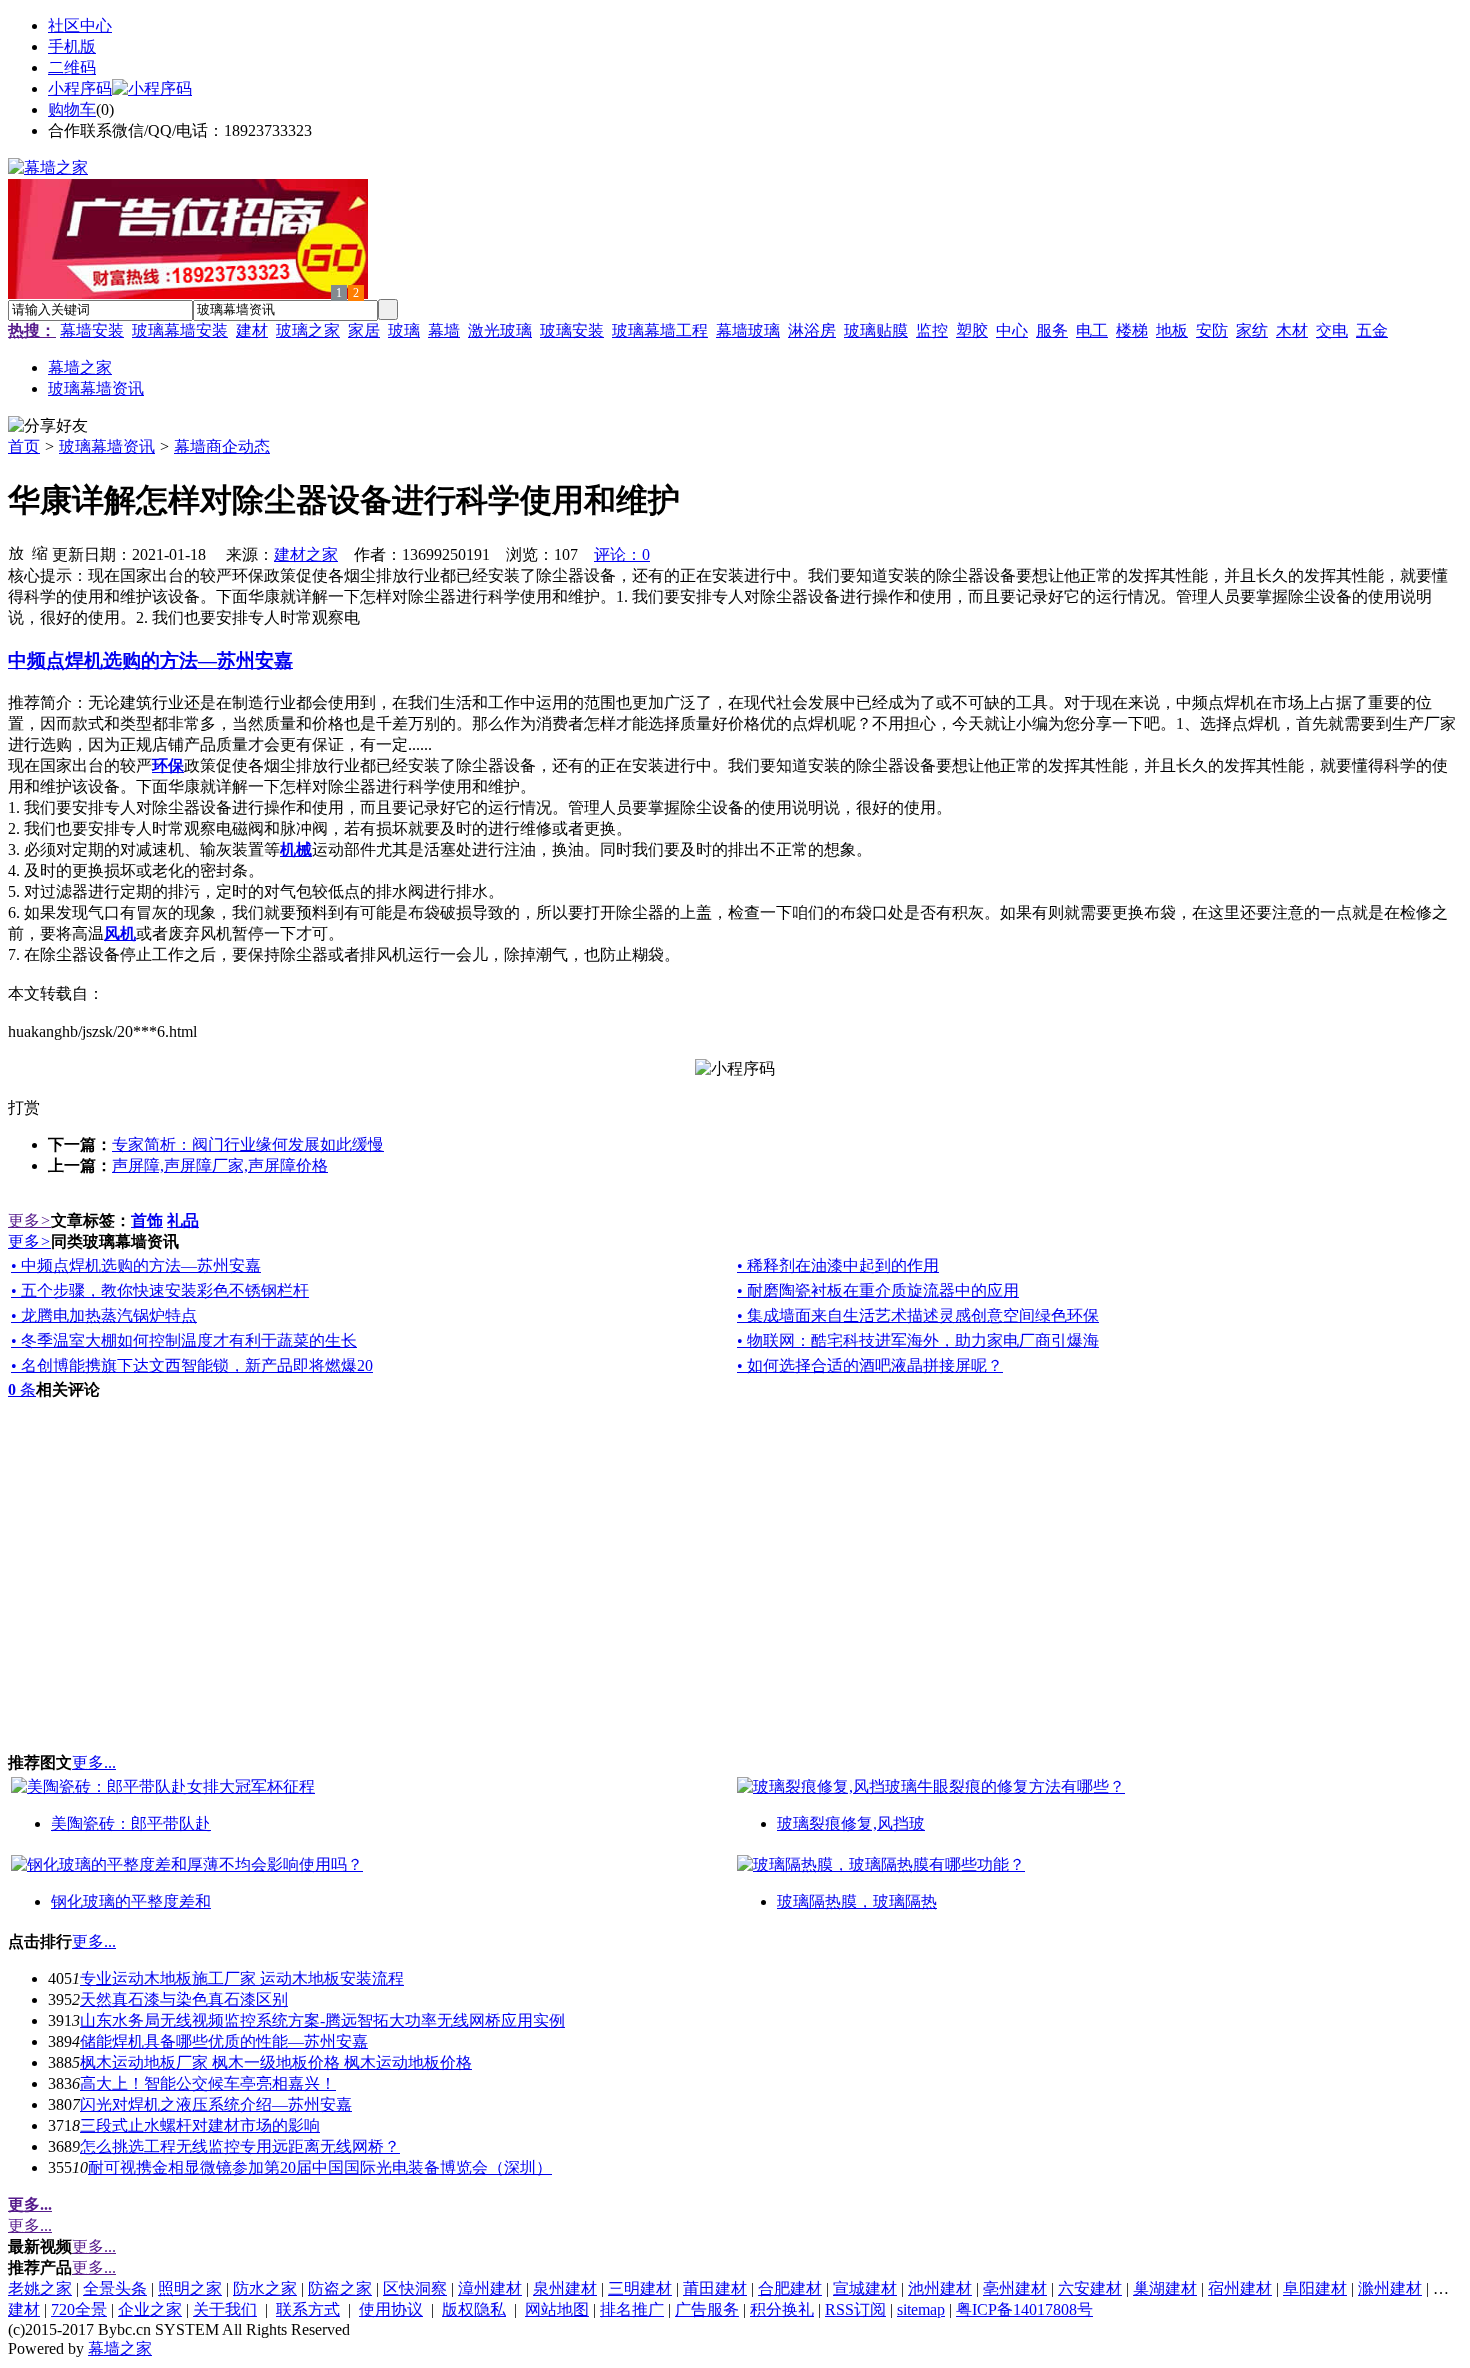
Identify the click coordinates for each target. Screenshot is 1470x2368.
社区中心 (80, 25)
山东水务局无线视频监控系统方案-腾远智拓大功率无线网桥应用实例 (322, 2020)
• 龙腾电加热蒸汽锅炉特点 (104, 1315)
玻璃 (404, 330)
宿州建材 (1240, 2288)
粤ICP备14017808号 (1024, 2309)
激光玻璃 (500, 330)
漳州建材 (490, 2288)
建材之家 (306, 554)
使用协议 (391, 2309)
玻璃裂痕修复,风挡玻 (851, 1823)
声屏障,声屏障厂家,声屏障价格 (220, 1165)
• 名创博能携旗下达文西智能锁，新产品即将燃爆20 (192, 1365)
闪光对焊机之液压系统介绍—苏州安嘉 (216, 2104)
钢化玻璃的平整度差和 (131, 1901)
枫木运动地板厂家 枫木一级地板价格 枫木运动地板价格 (276, 2062)
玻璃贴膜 (876, 330)
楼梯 (1132, 330)
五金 (1372, 330)
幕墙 (444, 330)
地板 (1172, 330)
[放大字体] (16, 552)
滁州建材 (1390, 2288)
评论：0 (622, 554)
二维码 (72, 67)
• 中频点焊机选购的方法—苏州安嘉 (136, 1265)
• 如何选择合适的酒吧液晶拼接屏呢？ (870, 1365)
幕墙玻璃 (748, 330)
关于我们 (225, 2309)
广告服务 (707, 2309)
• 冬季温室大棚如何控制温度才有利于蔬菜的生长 (184, 1340)
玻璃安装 (572, 330)
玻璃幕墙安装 (180, 330)
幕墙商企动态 (222, 446)
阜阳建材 (1315, 2288)
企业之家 (150, 2309)
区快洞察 (415, 2288)
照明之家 (190, 2288)
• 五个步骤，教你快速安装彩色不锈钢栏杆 (160, 1290)
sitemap (921, 2309)
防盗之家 (340, 2288)
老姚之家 (40, 2288)
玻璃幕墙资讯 (107, 446)
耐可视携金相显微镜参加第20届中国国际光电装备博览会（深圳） (320, 2167)
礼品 (183, 1220)
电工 (1092, 330)
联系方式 (308, 2309)
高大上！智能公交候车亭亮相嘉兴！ (208, 2083)
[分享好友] (48, 426)
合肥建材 (790, 2288)
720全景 (79, 2309)
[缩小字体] (40, 552)
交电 (1332, 330)
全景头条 (115, 2288)
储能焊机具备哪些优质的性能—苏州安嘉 (224, 2041)
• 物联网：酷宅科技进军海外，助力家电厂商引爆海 (918, 1340)
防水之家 (265, 2288)
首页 (24, 446)
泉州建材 (565, 2288)
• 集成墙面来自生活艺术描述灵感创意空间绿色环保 (918, 1315)
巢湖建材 (1165, 2288)
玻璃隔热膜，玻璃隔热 (857, 1901)
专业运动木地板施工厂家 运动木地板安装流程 (242, 1978)
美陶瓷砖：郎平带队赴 (131, 1823)
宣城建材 (865, 2288)
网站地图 (557, 2309)
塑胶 (972, 330)
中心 (1012, 330)
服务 (1052, 330)
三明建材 (640, 2288)
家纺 (1252, 330)
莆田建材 (715, 2288)
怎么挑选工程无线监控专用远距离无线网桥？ (240, 2146)
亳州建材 (1015, 2288)
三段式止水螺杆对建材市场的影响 (200, 2125)
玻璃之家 (308, 330)
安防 (1212, 330)
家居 (364, 330)
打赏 (24, 1107)
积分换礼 (782, 2309)
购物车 (72, 109)
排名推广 (632, 2309)
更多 (29, 1220)
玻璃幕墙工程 (660, 330)
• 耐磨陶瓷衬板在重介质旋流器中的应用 (878, 1290)
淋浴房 (812, 330)
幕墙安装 (92, 330)
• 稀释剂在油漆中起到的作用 (838, 1265)
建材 (252, 330)
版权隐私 (474, 2309)
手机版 (72, 46)
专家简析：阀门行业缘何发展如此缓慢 (248, 1144)
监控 (932, 330)
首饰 (147, 1220)
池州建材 (940, 2288)
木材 (1292, 330)
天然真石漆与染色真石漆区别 (184, 1999)
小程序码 (80, 88)
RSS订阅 (855, 2309)
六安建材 (1090, 2288)
